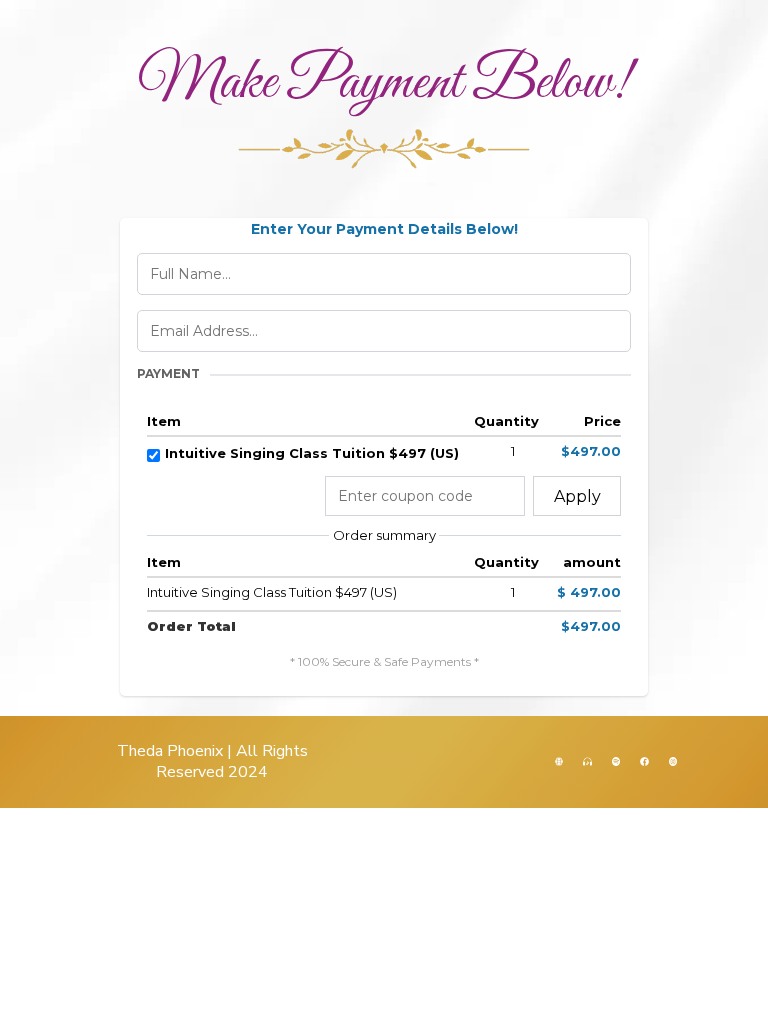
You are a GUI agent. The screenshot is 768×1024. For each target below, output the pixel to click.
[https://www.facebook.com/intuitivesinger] (644, 760)
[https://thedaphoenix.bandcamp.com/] (587, 760)
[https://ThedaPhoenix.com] (559, 760)
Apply (577, 496)
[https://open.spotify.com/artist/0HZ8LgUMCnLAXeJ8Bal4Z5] (616, 760)
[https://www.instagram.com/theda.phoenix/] (673, 760)
